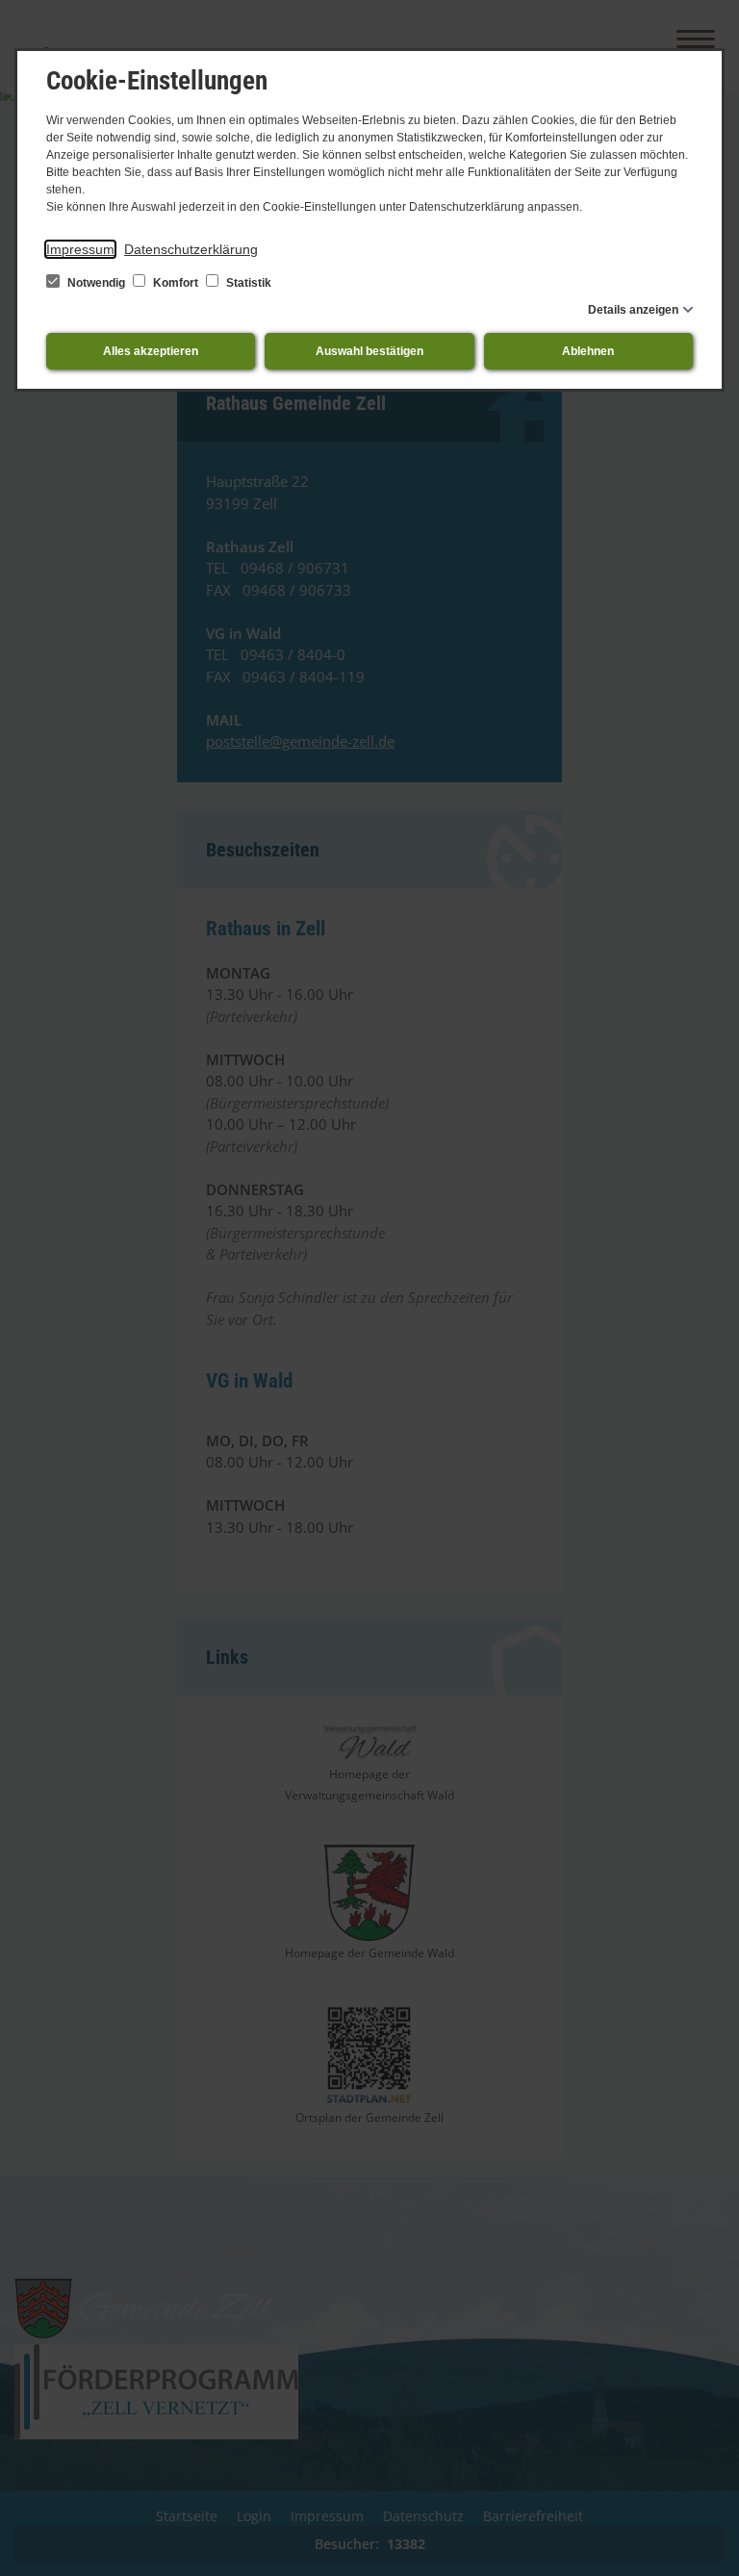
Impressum (80, 249)
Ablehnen (588, 351)
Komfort (176, 283)
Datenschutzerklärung (191, 249)
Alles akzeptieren (151, 351)
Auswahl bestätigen (369, 351)
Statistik (247, 283)
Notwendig (96, 283)
